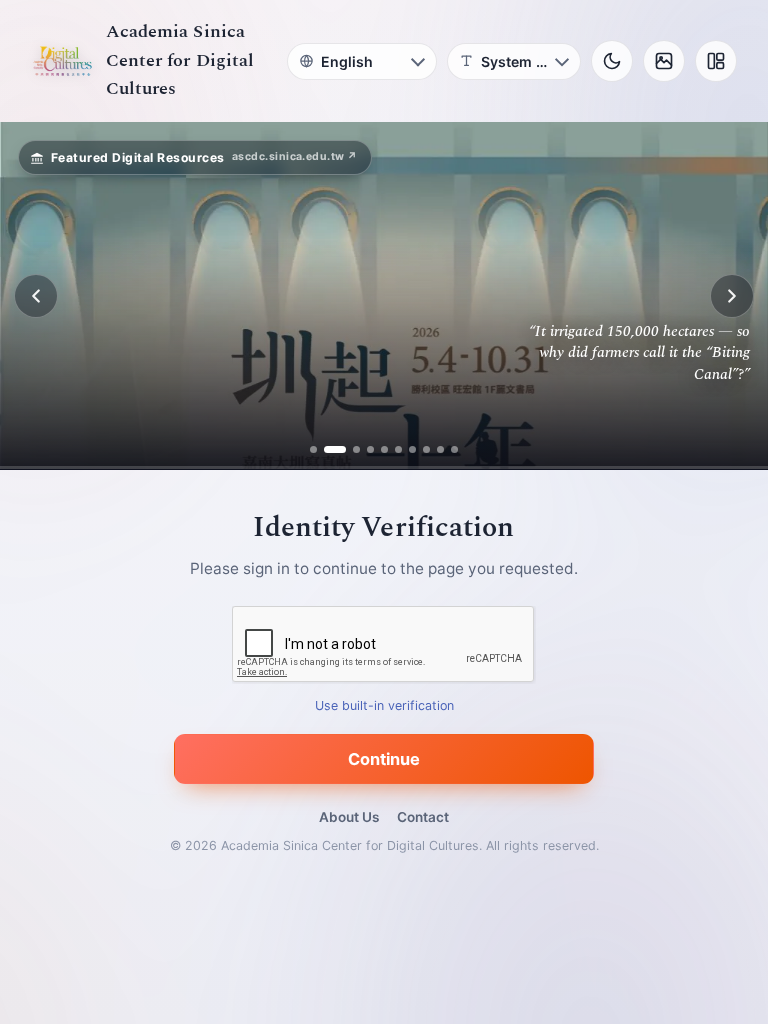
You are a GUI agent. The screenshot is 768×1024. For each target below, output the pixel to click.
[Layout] (716, 61)
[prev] (36, 296)
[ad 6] (398, 449)
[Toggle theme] (612, 61)
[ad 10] (454, 449)
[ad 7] (412, 449)
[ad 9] (440, 449)
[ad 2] (327, 449)
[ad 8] (426, 449)
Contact (423, 817)
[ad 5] (384, 449)
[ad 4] (370, 449)
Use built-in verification (384, 706)
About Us (349, 817)
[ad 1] (313, 449)
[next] (732, 296)
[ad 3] (349, 449)
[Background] (664, 61)
